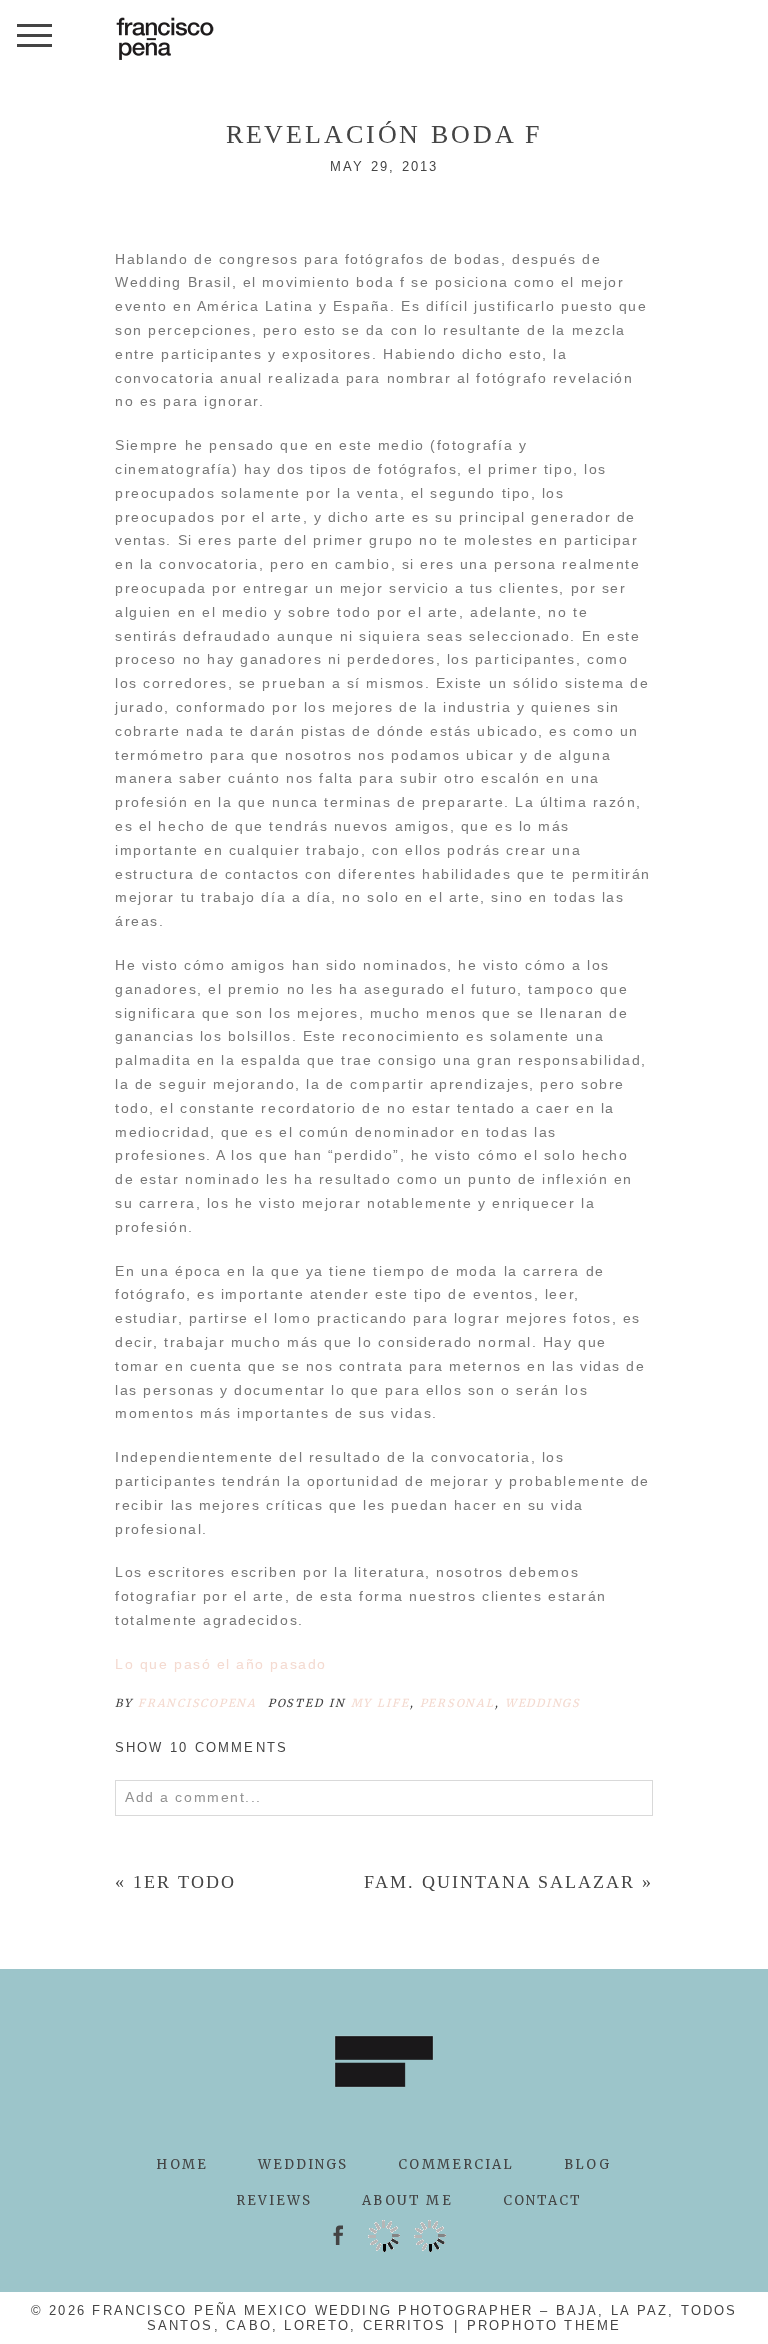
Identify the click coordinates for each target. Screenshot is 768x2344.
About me (407, 2200)
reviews (274, 2200)
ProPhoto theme (544, 2325)
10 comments (201, 1747)
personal (457, 1703)
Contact (543, 2200)
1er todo (184, 1882)
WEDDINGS (303, 2164)
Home (181, 2164)
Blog (587, 2164)
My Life (380, 1703)
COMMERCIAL (456, 2164)
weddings (543, 1703)
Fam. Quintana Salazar (499, 1882)
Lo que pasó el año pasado (221, 1664)
